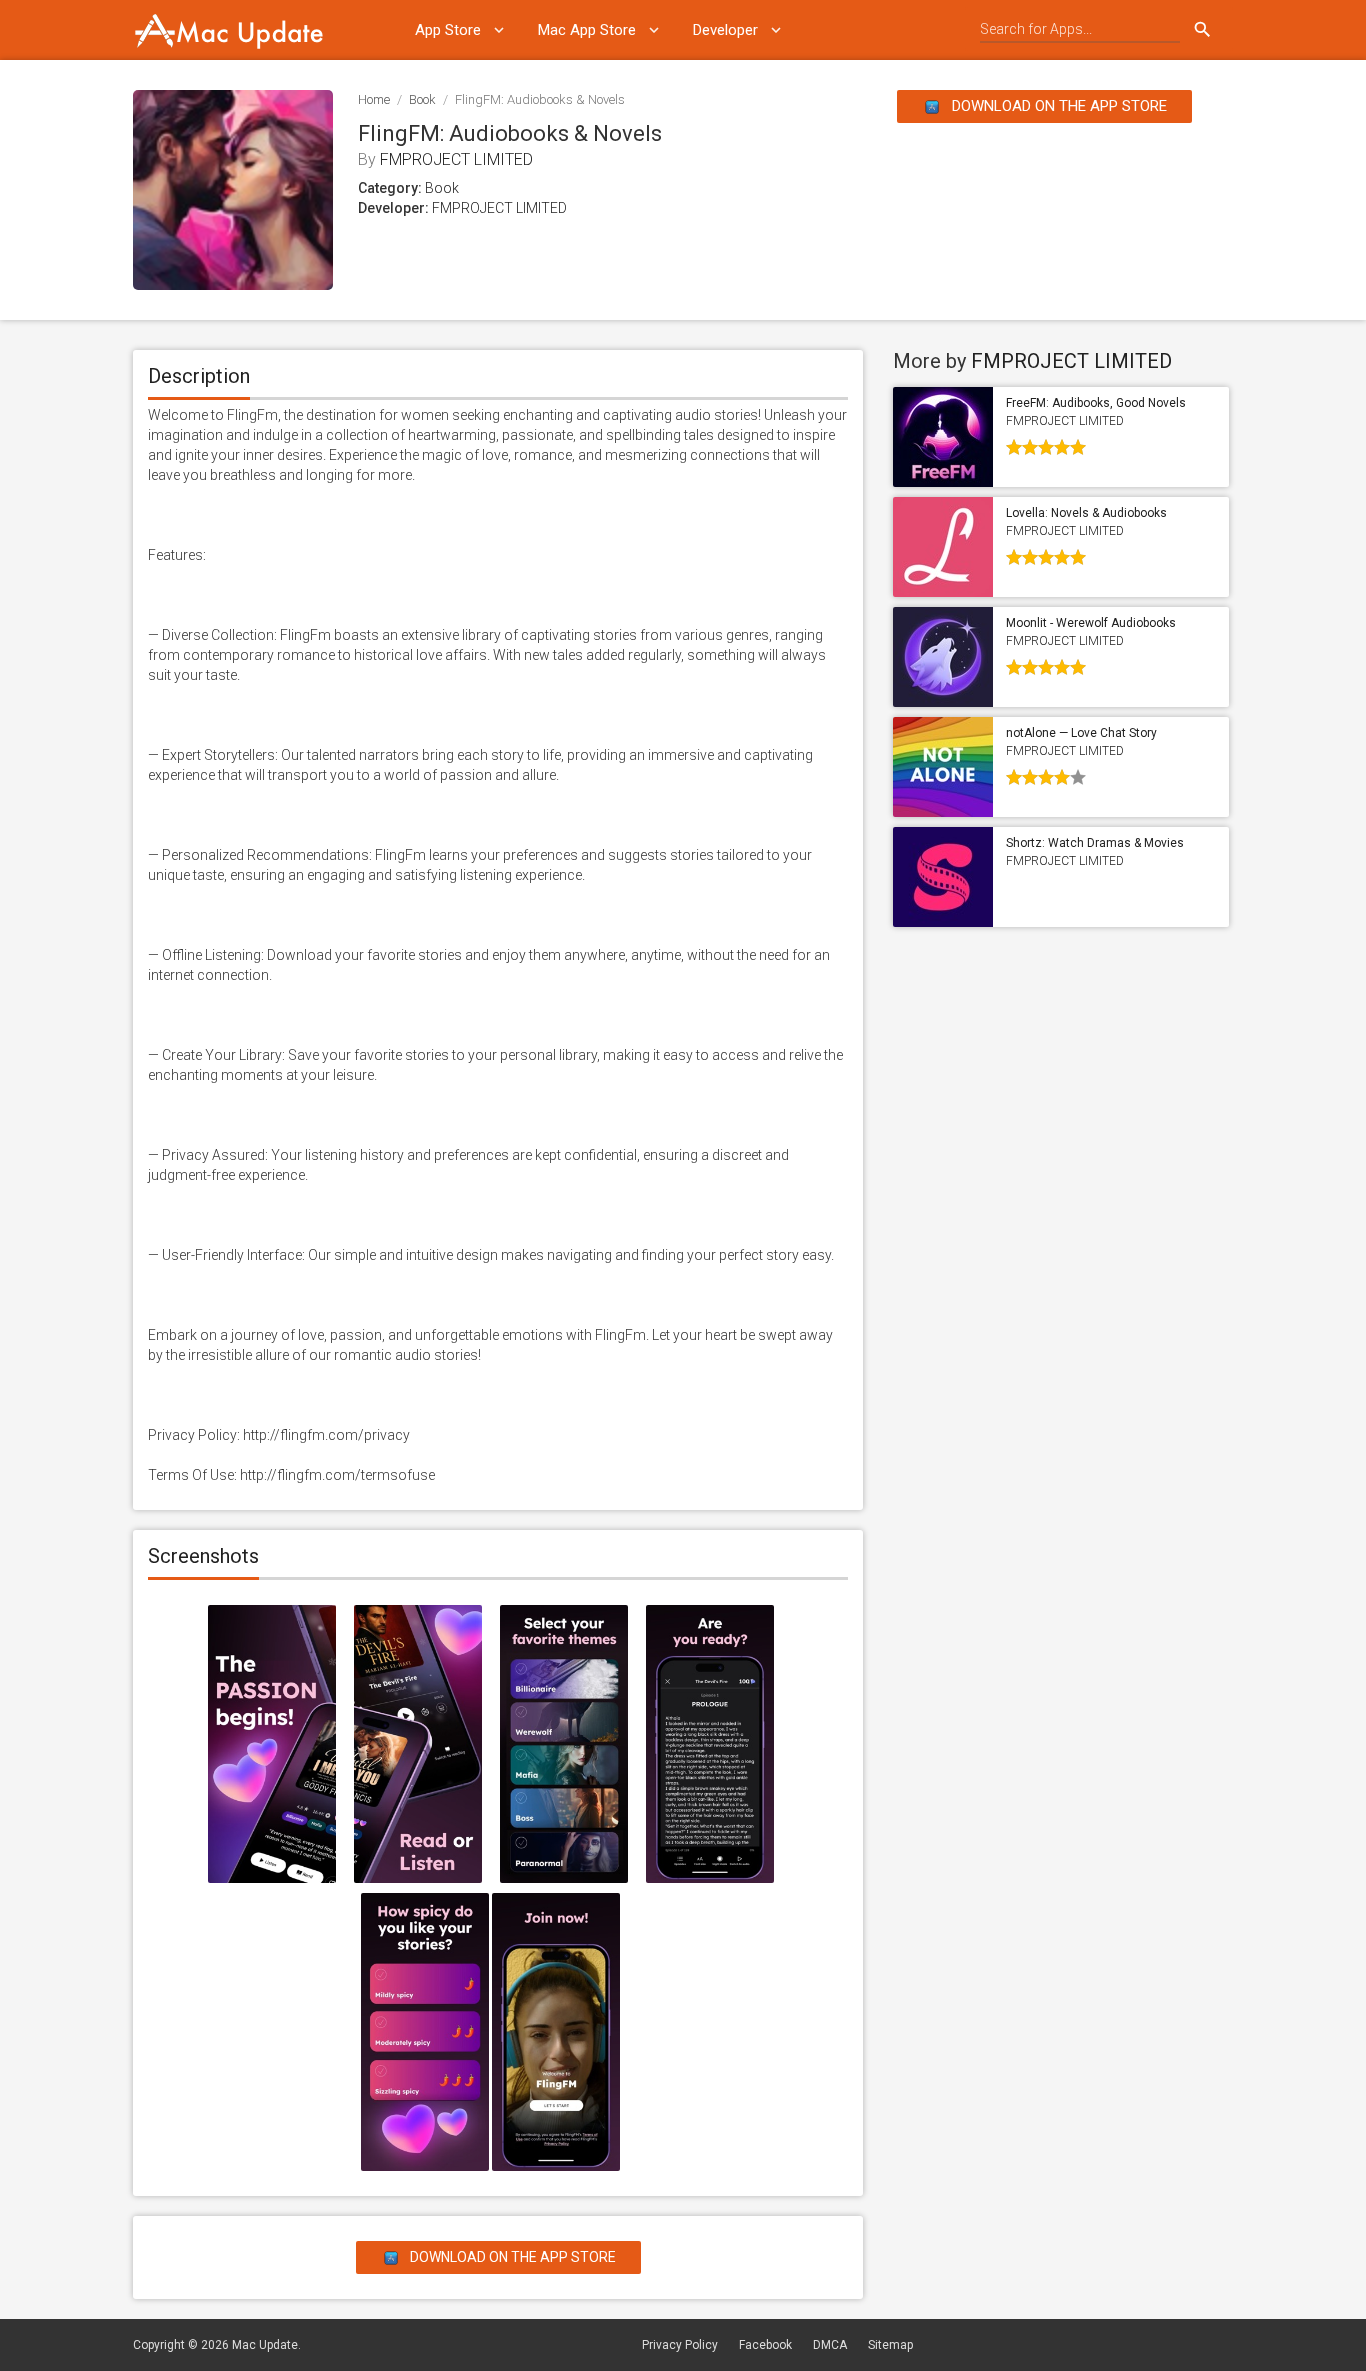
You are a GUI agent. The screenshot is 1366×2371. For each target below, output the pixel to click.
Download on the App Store (1057, 106)
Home (374, 99)
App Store (448, 30)
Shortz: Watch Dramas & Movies (1095, 843)
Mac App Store (587, 30)
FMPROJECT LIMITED (456, 159)
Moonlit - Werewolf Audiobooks (1091, 623)
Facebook (765, 2345)
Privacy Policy (680, 2345)
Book (422, 99)
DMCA (830, 2345)
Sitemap (890, 2345)
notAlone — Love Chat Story (1081, 733)
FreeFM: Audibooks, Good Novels (1096, 403)
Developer (725, 30)
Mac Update (265, 2345)
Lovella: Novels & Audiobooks (1086, 513)
